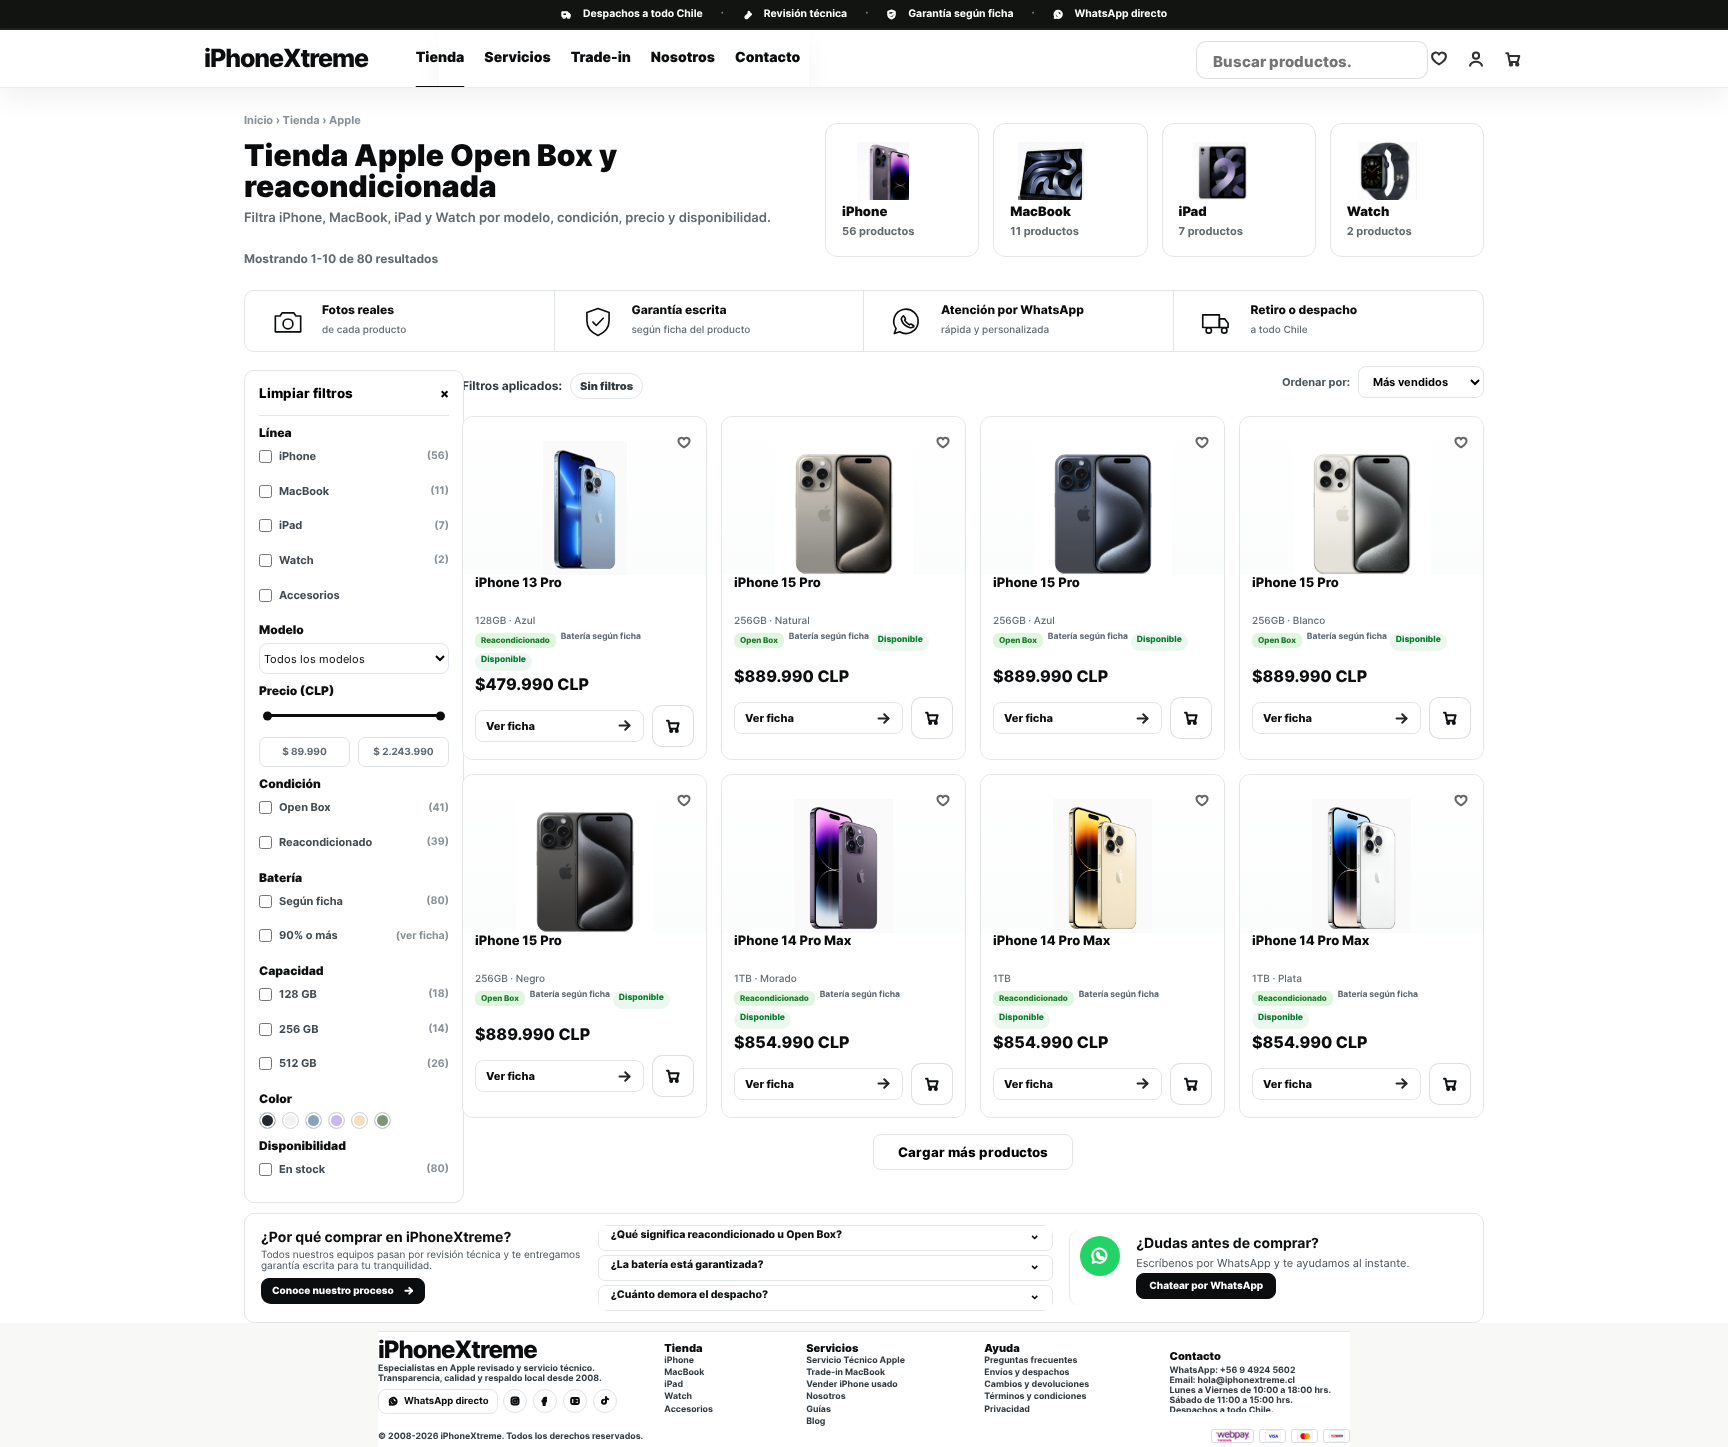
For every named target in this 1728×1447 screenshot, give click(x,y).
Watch (364, 560)
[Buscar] (1405, 61)
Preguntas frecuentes (1030, 1361)
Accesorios (309, 595)
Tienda (440, 57)
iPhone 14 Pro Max (792, 941)
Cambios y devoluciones (1036, 1385)
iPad (364, 525)
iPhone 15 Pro (777, 583)
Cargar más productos (973, 1152)
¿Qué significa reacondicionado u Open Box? (726, 1234)
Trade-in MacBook (845, 1373)
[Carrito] (1513, 59)
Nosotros (683, 57)
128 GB (364, 994)
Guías (818, 1410)
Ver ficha (510, 726)
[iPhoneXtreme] (337, 59)
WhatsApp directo (1121, 14)
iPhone (364, 456)
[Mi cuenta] (1476, 59)
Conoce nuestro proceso (333, 1291)
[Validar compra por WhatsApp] (1439, 59)
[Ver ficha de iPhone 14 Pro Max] (843, 863)
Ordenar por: (1316, 382)
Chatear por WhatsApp (1206, 1286)
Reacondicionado (364, 842)
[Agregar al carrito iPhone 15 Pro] (932, 718)
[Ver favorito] (684, 442)
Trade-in (601, 57)
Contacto (767, 57)
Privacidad (1007, 1410)
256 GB (364, 1029)
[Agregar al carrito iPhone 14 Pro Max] (932, 1084)
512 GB (364, 1063)
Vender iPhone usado (852, 1385)
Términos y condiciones (1035, 1397)
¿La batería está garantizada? (687, 1264)
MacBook (364, 491)
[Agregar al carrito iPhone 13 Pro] (673, 726)
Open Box (364, 807)
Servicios (517, 57)
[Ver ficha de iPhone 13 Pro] (584, 505)
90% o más (364, 935)
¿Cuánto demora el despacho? (689, 1294)
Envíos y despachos (1026, 1373)
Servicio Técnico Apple (855, 1361)
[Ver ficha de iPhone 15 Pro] (843, 505)
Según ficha (364, 901)
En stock (364, 1169)
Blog (815, 1422)
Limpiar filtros (354, 393)
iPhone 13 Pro (518, 583)
